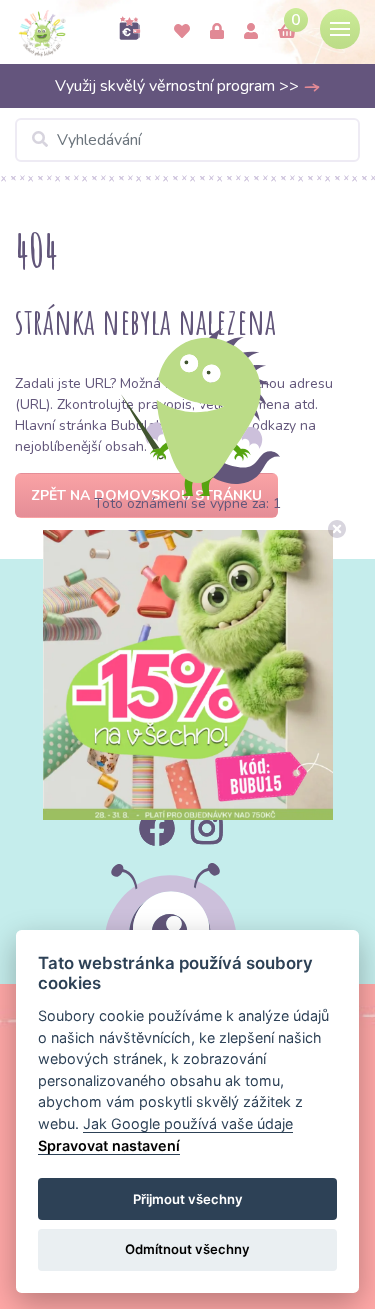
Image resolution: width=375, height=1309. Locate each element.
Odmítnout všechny (187, 1249)
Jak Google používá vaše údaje (188, 1123)
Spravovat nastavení (109, 1145)
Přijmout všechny (188, 1199)
